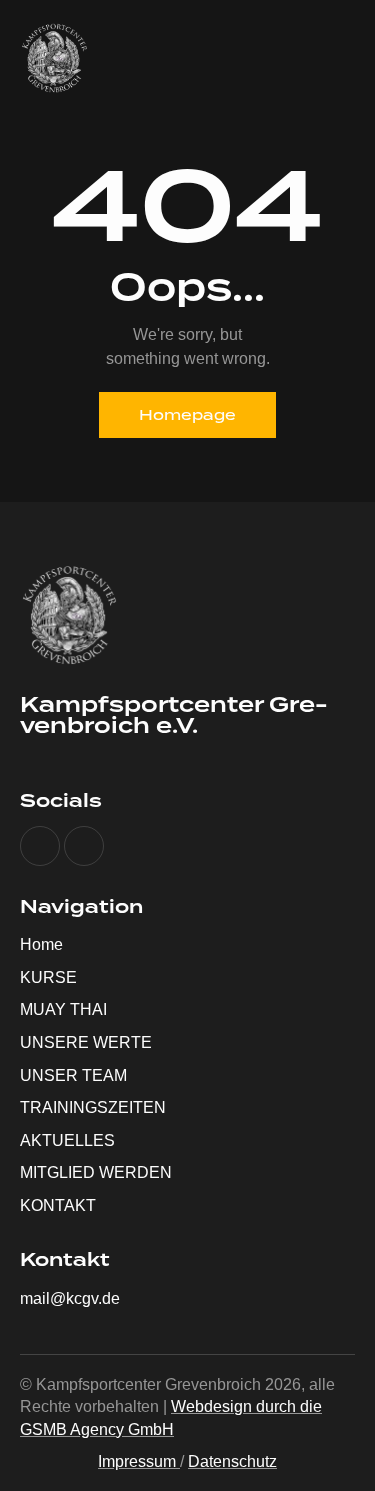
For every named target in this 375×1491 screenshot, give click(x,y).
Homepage (187, 415)
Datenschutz (232, 1461)
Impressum (137, 1461)
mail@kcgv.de (70, 1298)
